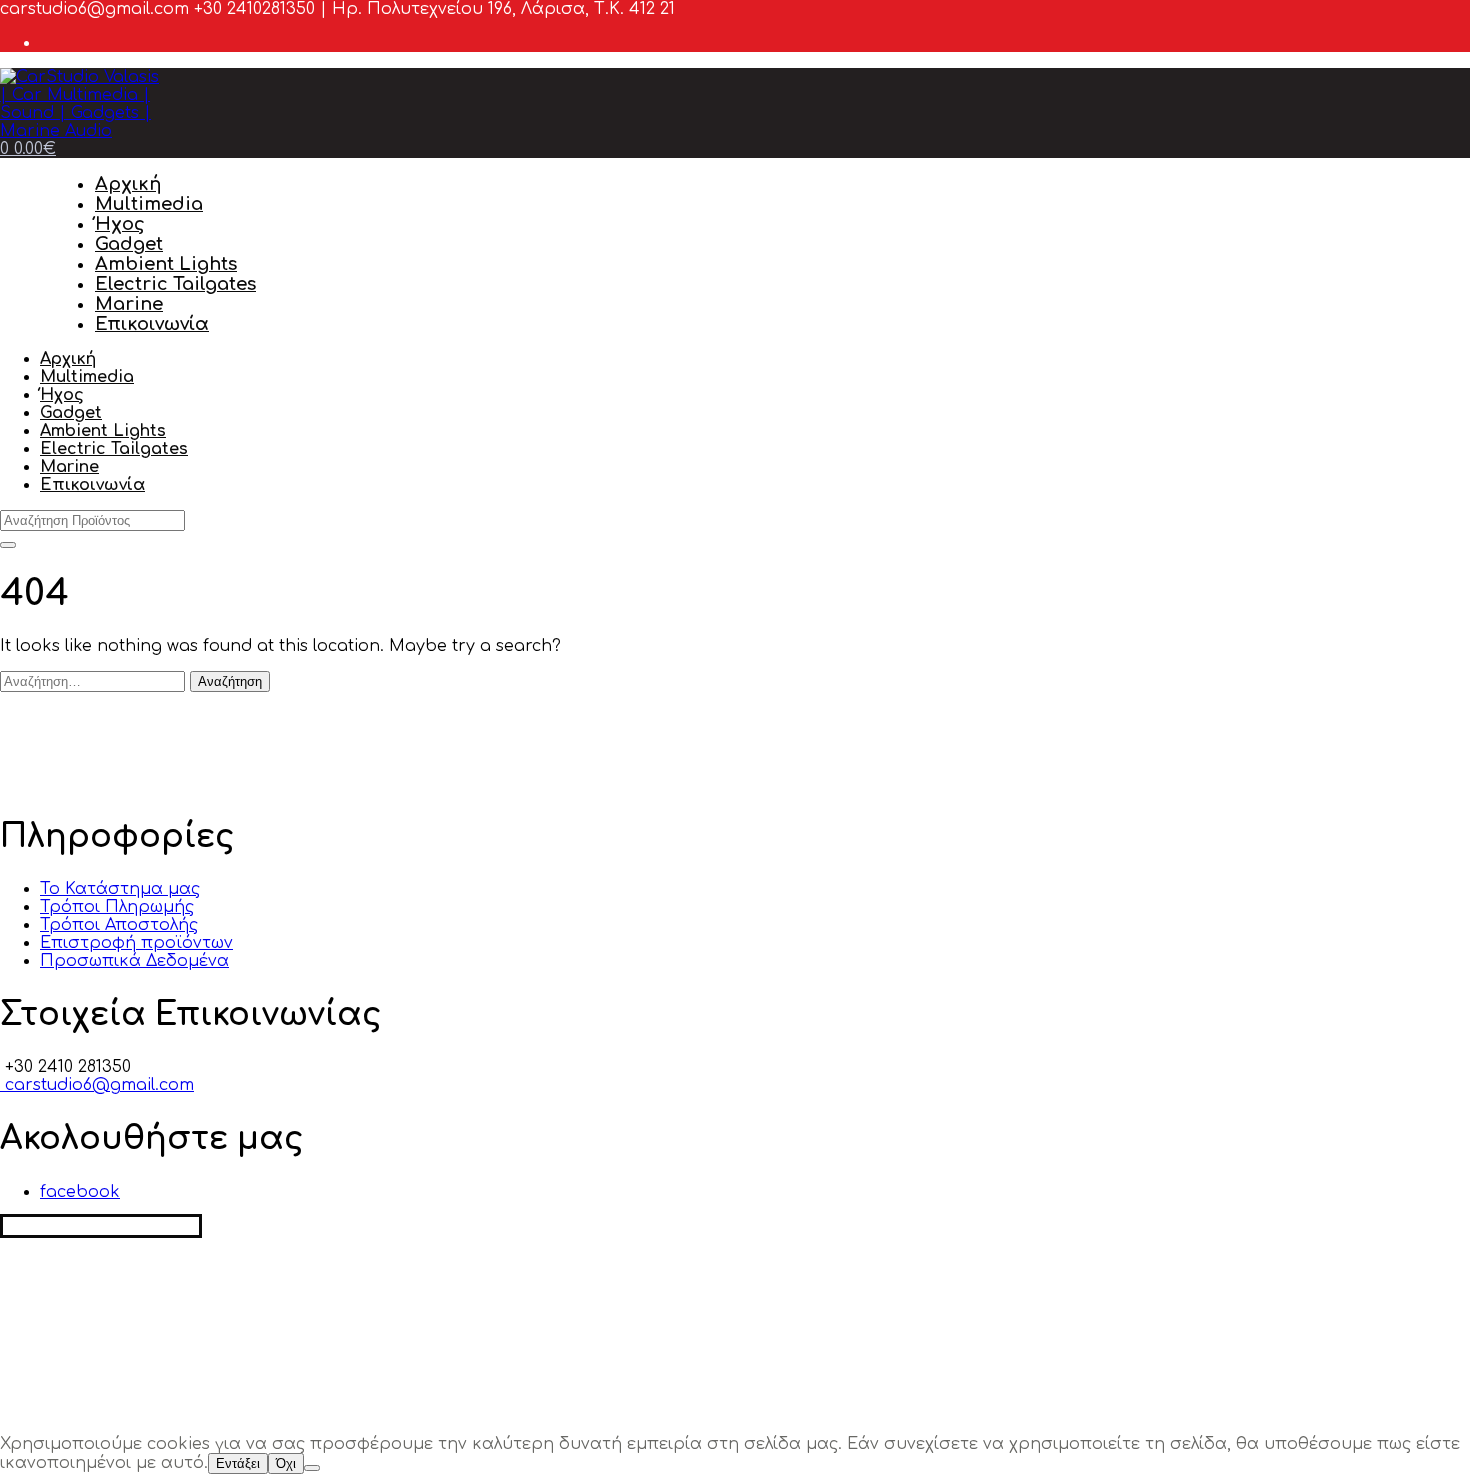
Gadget (129, 244)
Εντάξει (238, 1463)
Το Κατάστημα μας (120, 889)
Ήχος (120, 224)
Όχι (286, 1463)
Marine (129, 304)
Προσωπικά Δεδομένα (134, 961)
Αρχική (128, 184)
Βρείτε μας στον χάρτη (101, 1226)
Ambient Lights (166, 264)
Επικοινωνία (152, 324)
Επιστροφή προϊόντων (136, 943)
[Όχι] (312, 1468)
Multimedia (149, 204)
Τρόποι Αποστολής (119, 925)
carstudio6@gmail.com (97, 1085)
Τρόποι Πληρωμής (117, 907)
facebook (80, 1192)
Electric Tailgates (175, 284)
